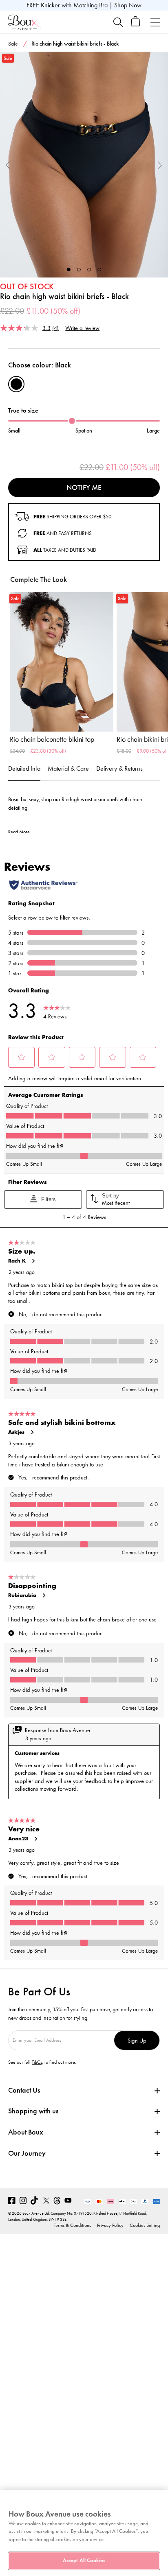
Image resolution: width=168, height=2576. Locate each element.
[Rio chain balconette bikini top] (62, 662)
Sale (13, 44)
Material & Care (68, 768)
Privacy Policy (110, 2225)
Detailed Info (24, 768)
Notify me (84, 487)
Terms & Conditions (72, 2225)
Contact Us (24, 2090)
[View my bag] (136, 25)
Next (160, 165)
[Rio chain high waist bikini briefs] (84, 165)
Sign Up (137, 2040)
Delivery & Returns (119, 768)
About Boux (26, 2132)
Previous (8, 165)
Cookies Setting (145, 2225)
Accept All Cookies (84, 2561)
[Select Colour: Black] (16, 384)
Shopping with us (33, 2111)
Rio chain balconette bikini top (52, 739)
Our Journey (27, 2153)
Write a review (82, 328)
